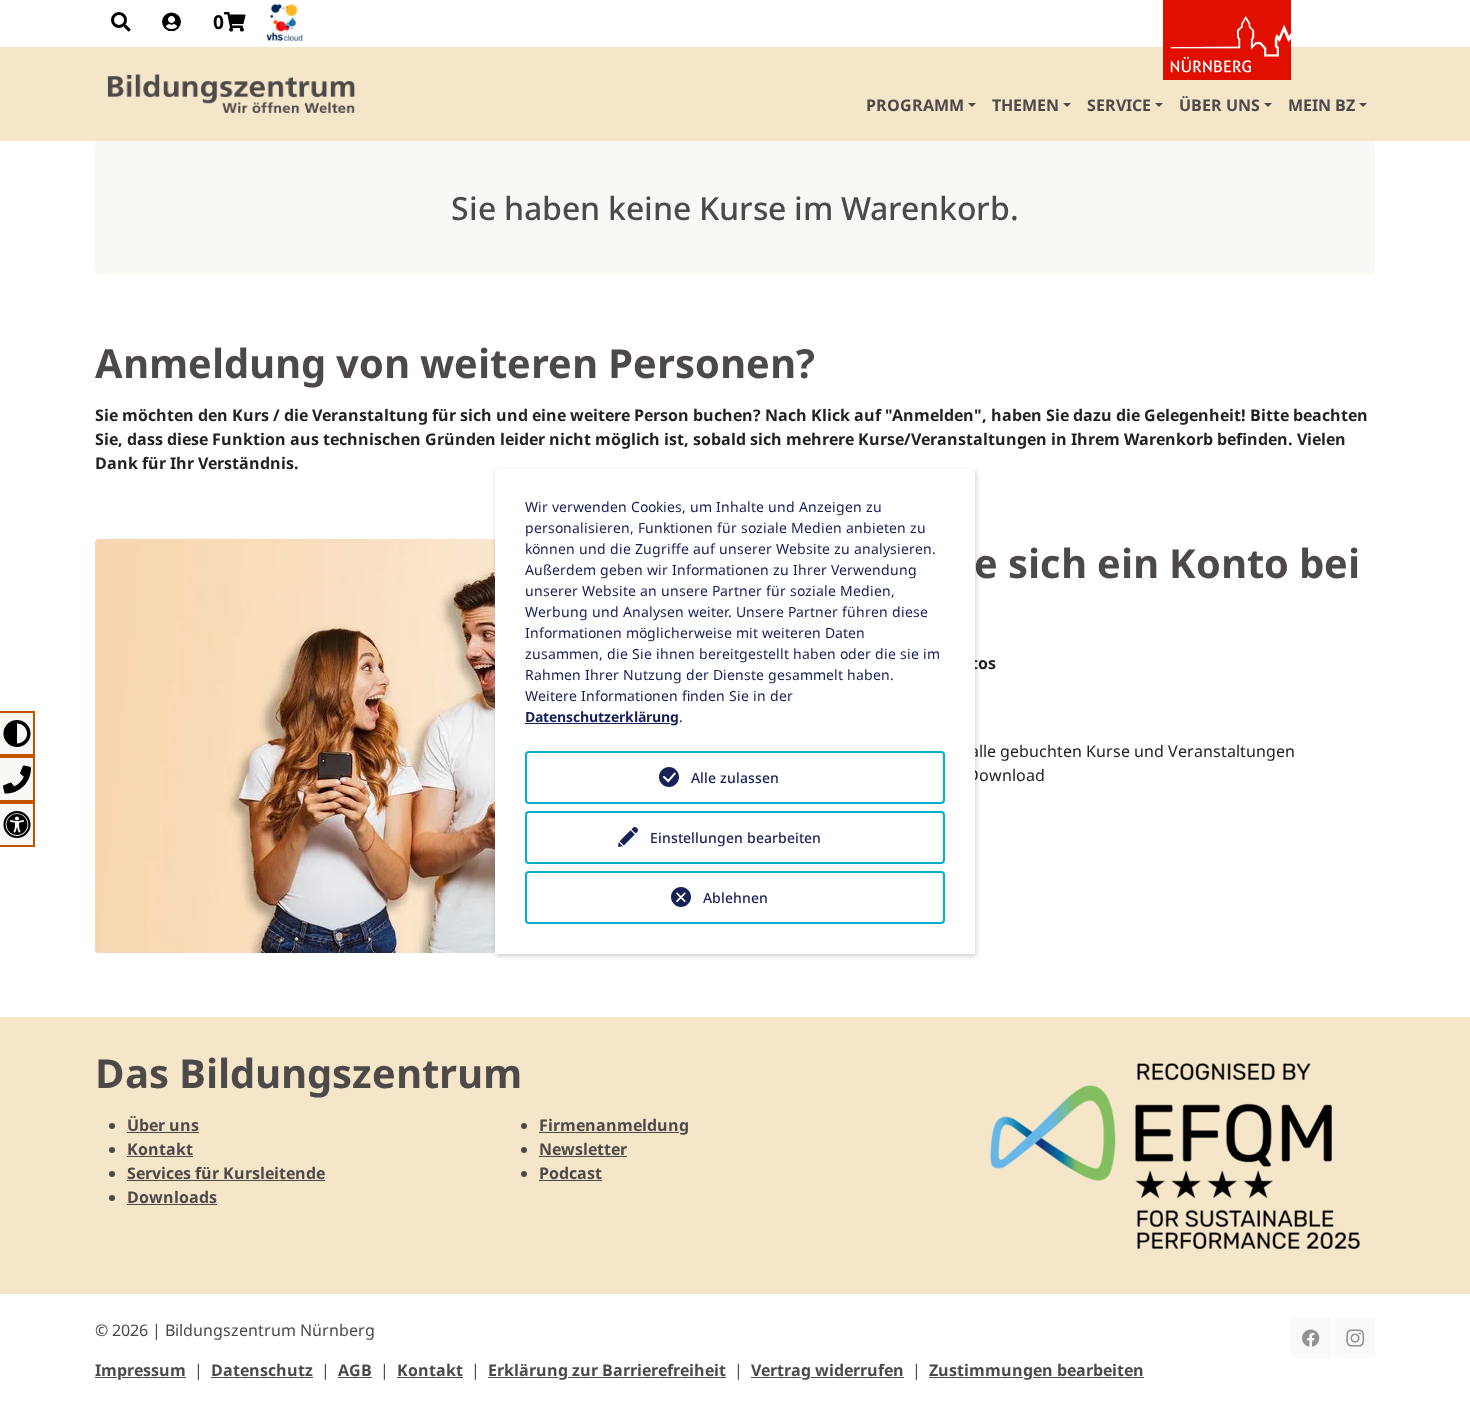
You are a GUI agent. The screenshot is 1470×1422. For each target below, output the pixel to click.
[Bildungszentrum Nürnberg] (232, 94)
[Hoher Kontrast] (17, 733)
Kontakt (160, 1149)
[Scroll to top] (1426, 1378)
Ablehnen (735, 897)
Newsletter (583, 1149)
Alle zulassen (735, 777)
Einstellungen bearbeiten (735, 837)
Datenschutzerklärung (602, 716)
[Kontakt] (17, 778)
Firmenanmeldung (614, 1125)
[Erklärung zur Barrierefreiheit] (17, 824)
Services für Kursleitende (226, 1173)
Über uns (163, 1125)
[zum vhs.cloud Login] (287, 22)
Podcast (570, 1173)
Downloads (172, 1197)
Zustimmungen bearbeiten (1036, 1370)
